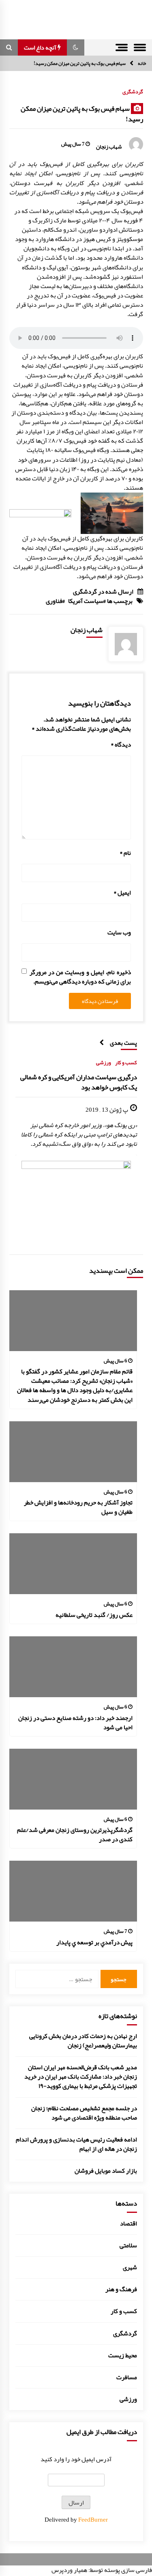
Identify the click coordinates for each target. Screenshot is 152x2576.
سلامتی (128, 2245)
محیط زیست (123, 2355)
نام (125, 853)
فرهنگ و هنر (121, 2289)
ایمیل (122, 893)
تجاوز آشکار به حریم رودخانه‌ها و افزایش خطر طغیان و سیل (78, 1507)
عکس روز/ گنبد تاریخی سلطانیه (94, 1615)
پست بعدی (123, 1043)
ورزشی (104, 1061)
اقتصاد (128, 2223)
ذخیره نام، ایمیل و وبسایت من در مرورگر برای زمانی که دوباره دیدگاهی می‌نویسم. (80, 977)
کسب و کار (126, 1061)
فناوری (54, 601)
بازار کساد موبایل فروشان (106, 2171)
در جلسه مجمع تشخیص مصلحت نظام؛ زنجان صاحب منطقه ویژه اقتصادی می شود (84, 2113)
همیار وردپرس (69, 2570)
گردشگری (133, 90)
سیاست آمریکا (86, 601)
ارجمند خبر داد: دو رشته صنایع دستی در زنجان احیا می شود (75, 1723)
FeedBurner (93, 2520)
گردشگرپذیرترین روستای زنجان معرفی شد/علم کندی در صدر (75, 1835)
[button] (76, 47)
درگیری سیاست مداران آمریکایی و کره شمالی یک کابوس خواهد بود (79, 1081)
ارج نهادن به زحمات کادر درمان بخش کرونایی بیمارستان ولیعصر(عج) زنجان (83, 2041)
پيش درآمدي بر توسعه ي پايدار (94, 1942)
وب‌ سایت (119, 933)
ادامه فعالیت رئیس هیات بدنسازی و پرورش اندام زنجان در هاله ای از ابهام (76, 2144)
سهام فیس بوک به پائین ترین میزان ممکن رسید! (82, 114)
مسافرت (127, 2377)
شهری (130, 2267)
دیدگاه (121, 745)
